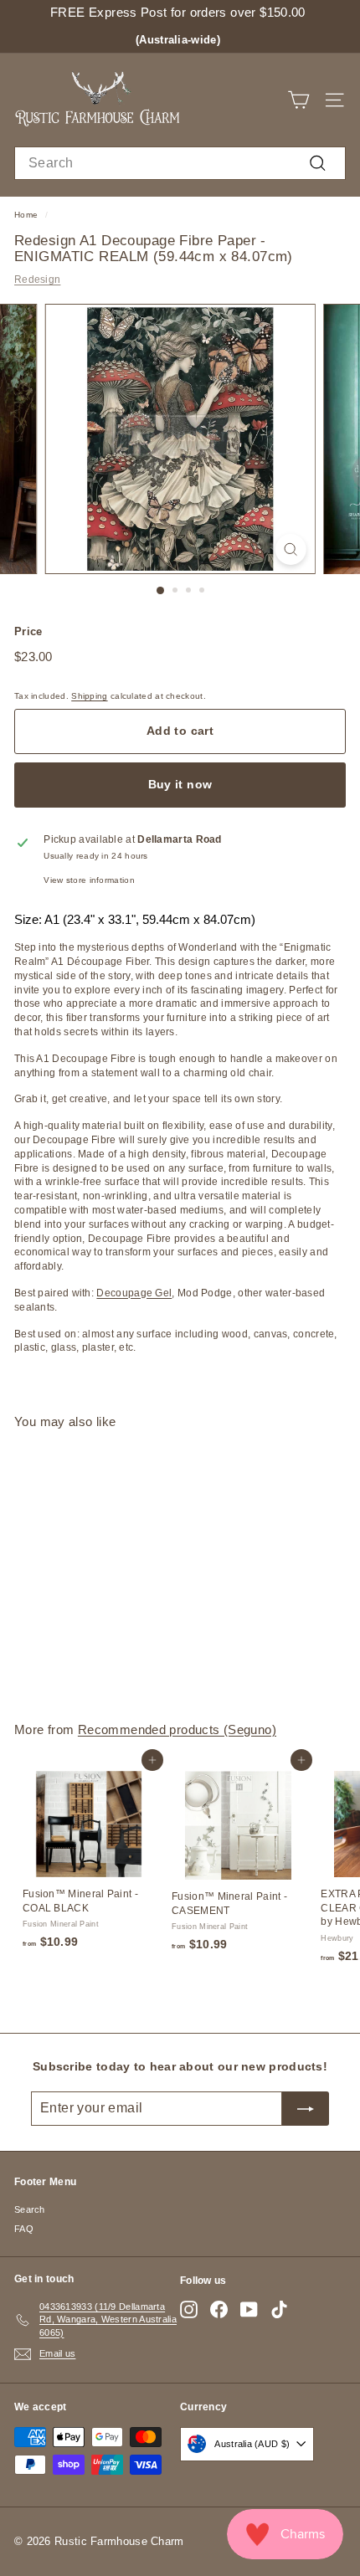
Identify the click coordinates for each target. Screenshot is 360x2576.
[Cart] (298, 100)
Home (26, 215)
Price (28, 631)
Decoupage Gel (134, 1293)
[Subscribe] (306, 2108)
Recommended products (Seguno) (177, 1729)
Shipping (89, 696)
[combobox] (180, 163)
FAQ (24, 2229)
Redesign (37, 280)
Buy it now (180, 784)
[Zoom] (290, 549)
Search (30, 2209)
